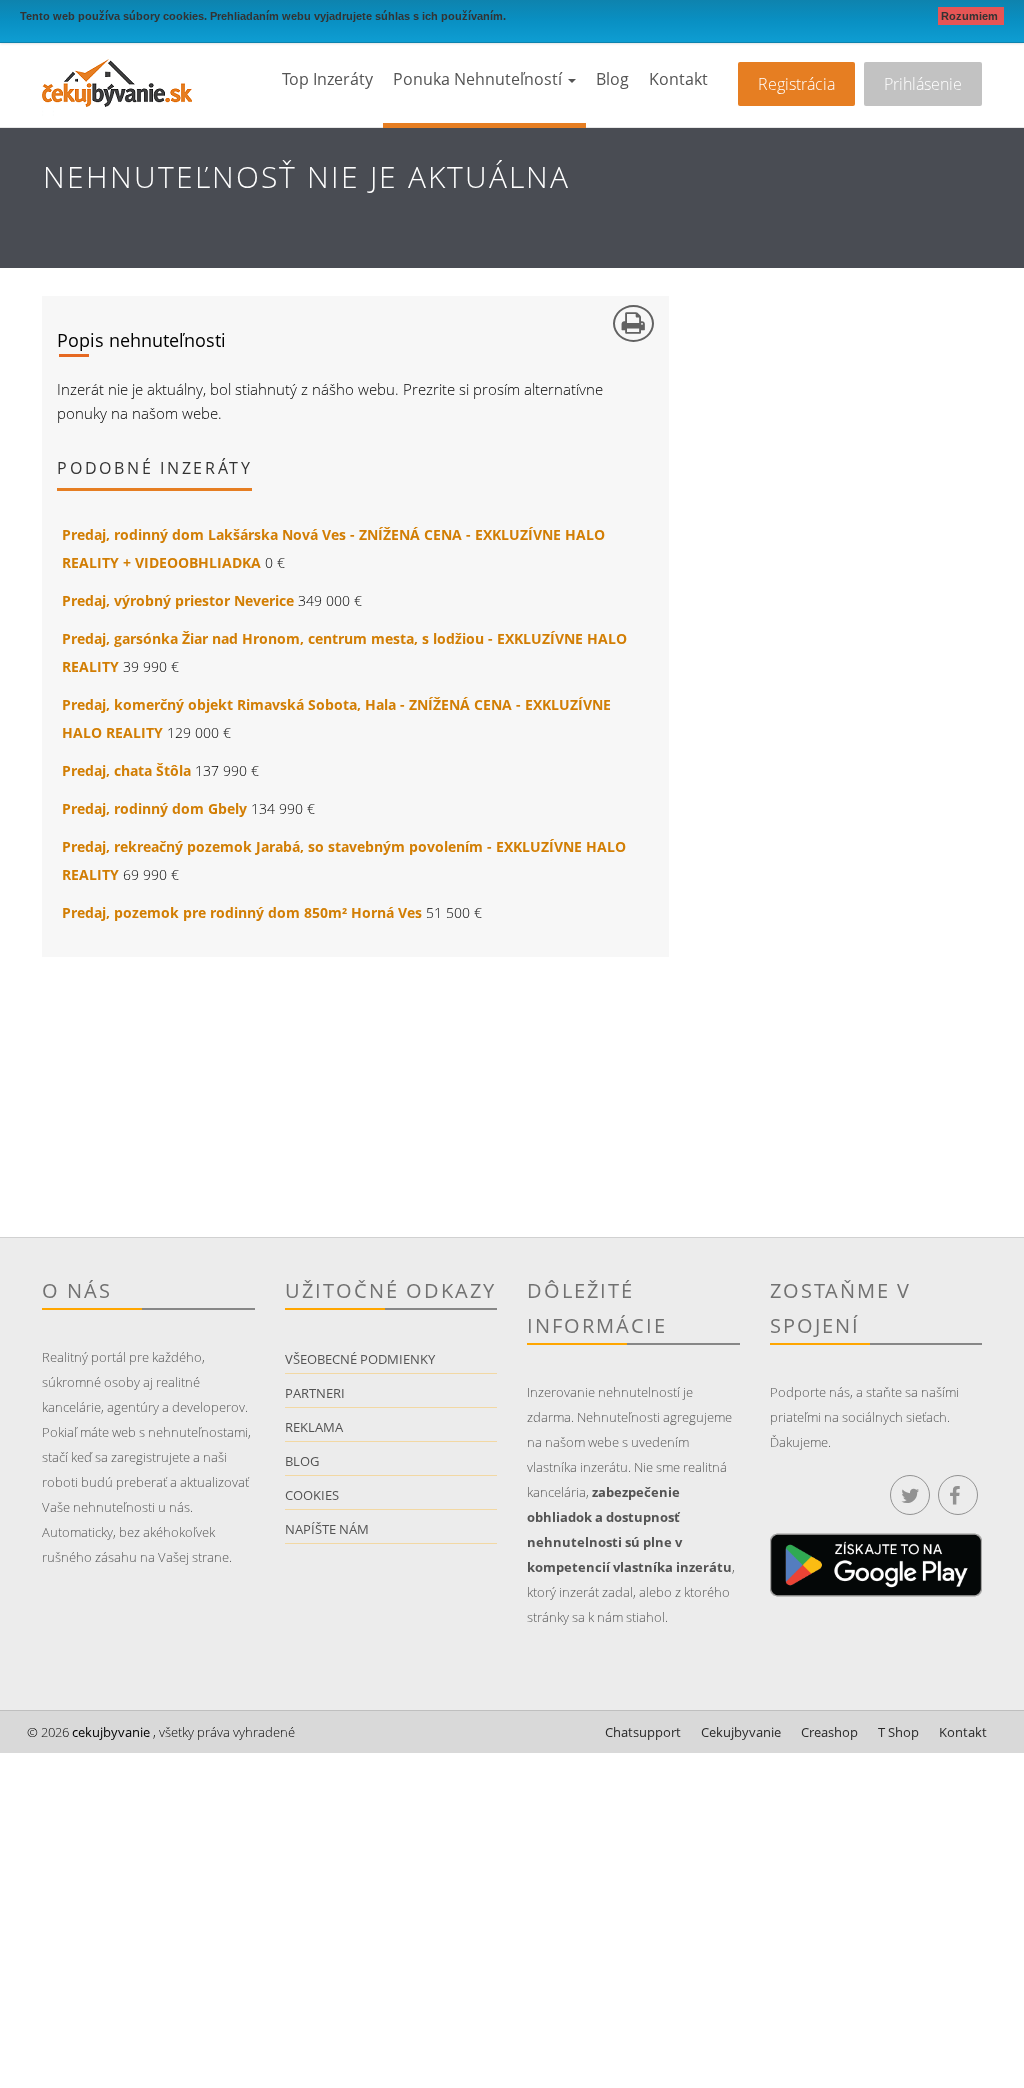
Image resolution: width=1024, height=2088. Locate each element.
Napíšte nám (327, 1529)
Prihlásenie (923, 84)
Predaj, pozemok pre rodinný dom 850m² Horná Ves (242, 912)
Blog (612, 79)
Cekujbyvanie (741, 1732)
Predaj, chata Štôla (126, 770)
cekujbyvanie (109, 1732)
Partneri (315, 1393)
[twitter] (910, 1495)
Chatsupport (643, 1732)
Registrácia (796, 84)
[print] (633, 323)
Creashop (829, 1732)
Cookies (312, 1495)
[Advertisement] (277, 1097)
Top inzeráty (327, 79)
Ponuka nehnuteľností (479, 79)
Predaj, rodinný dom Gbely (154, 808)
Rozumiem (971, 16)
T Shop (898, 1732)
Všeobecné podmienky (360, 1359)
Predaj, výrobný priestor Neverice (178, 600)
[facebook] (958, 1495)
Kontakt (678, 79)
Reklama (314, 1427)
